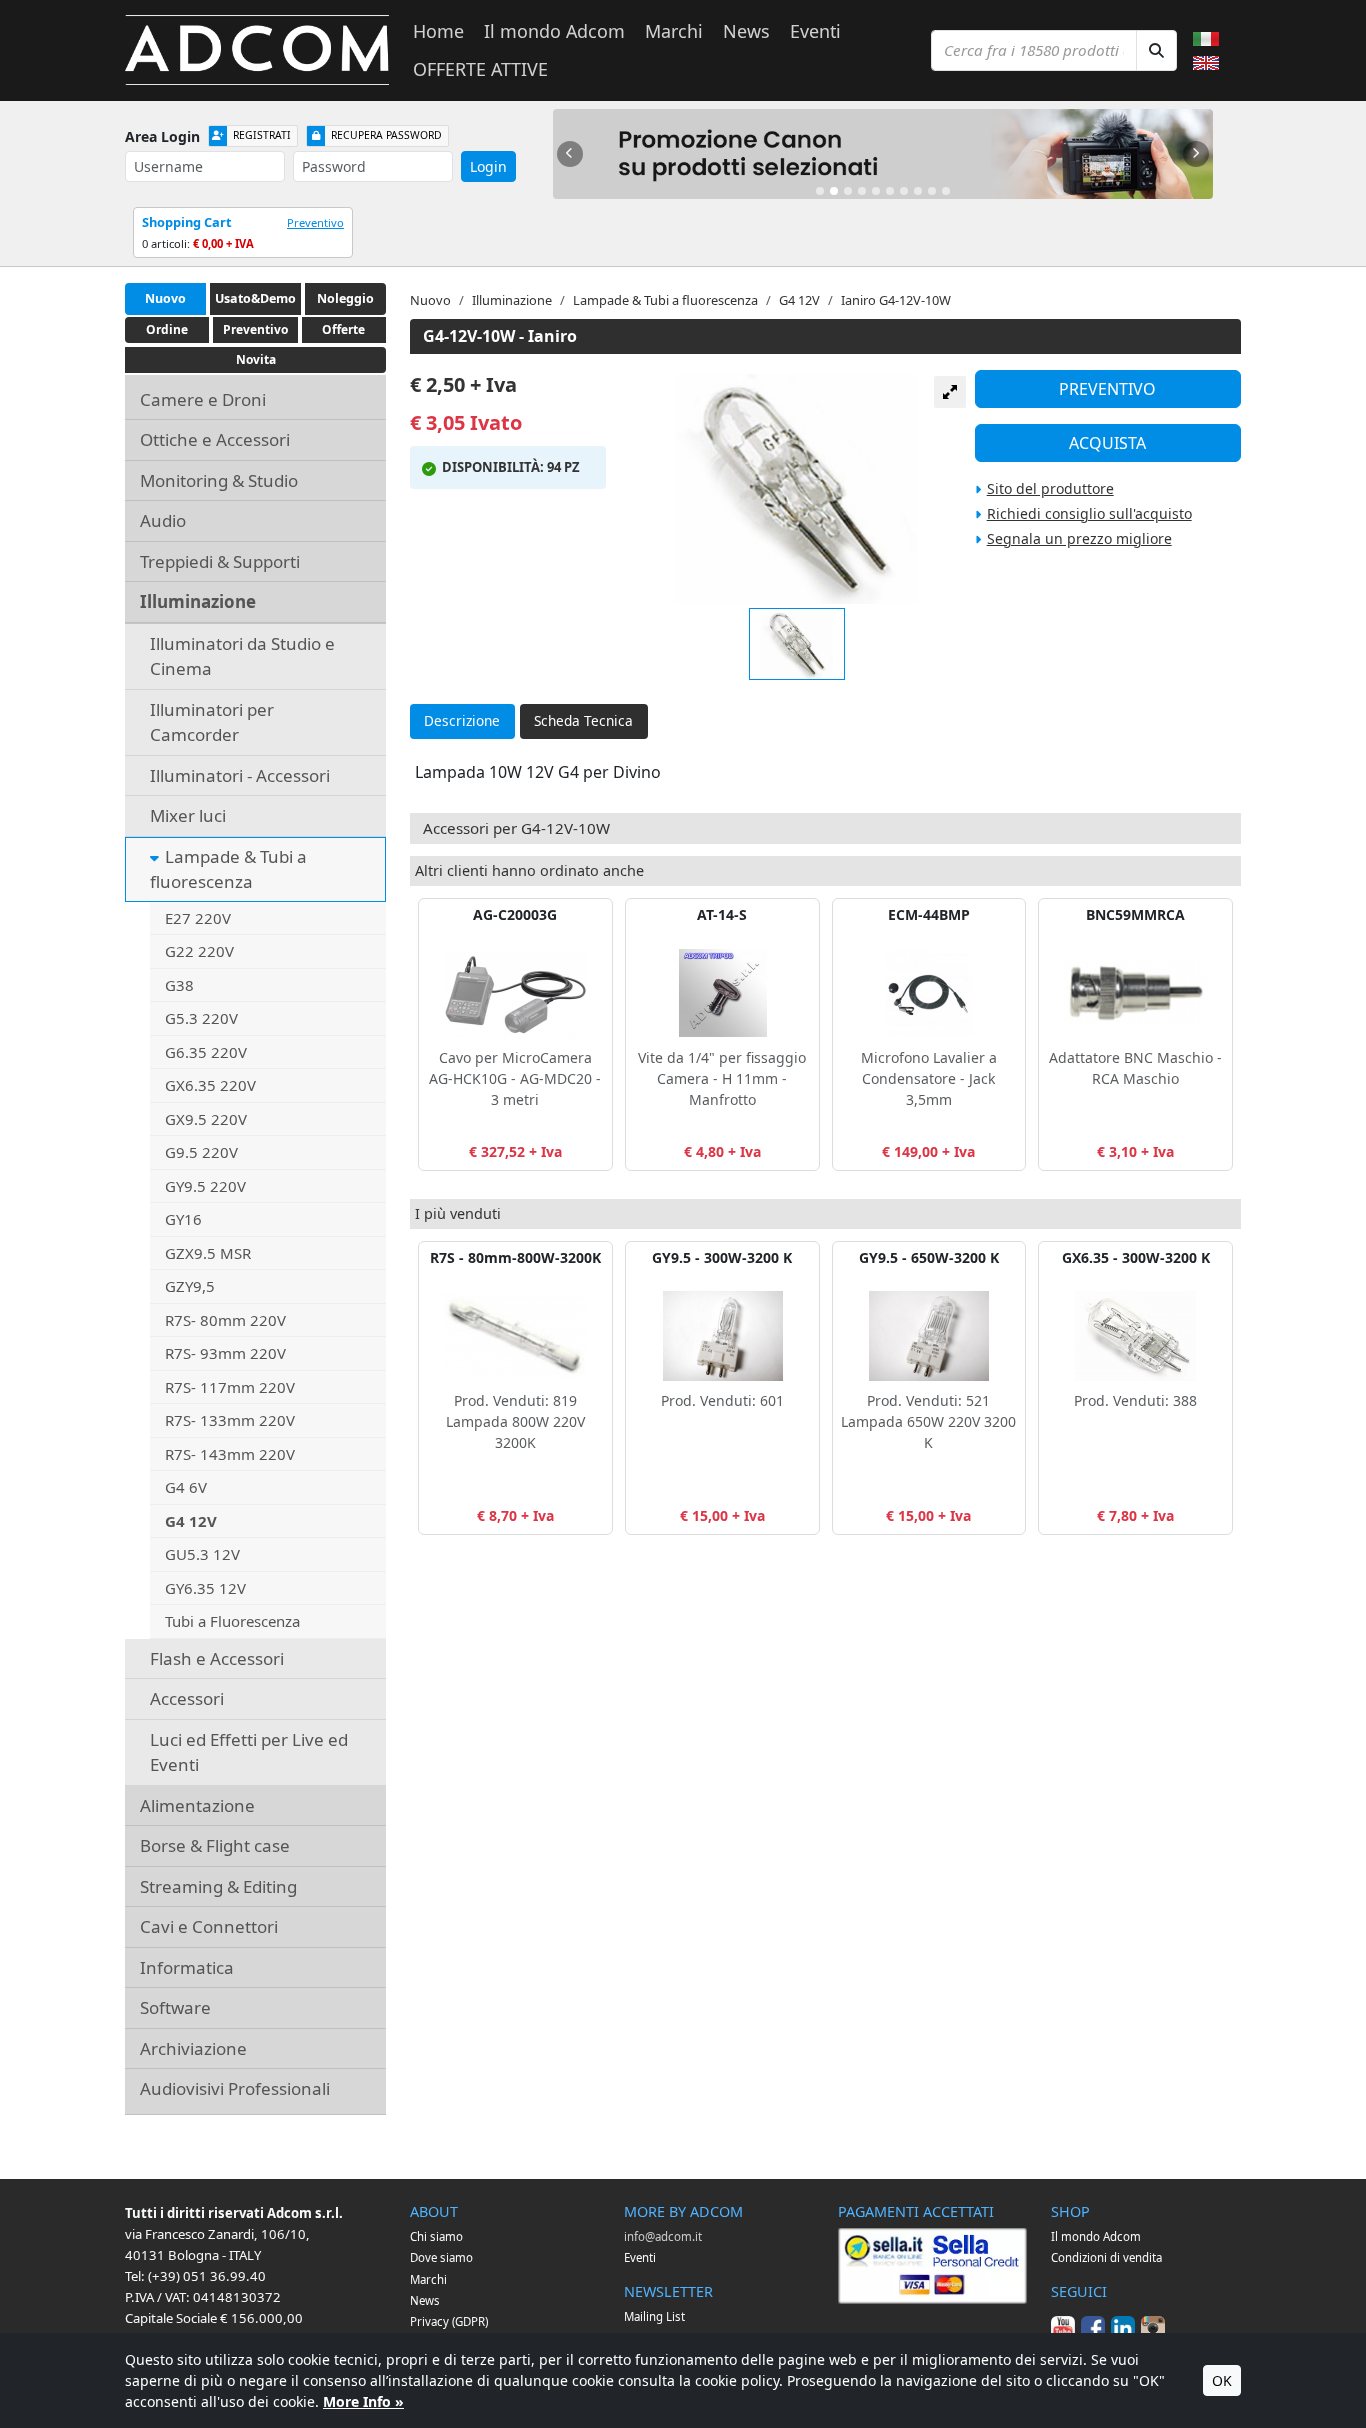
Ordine (167, 329)
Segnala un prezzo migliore (1079, 538)
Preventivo (315, 222)
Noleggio (345, 298)
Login (488, 166)
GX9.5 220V (206, 1119)
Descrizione (462, 720)
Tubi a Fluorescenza (232, 1621)
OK (1222, 2380)
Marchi (674, 31)
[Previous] (570, 154)
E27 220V (198, 918)
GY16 (183, 1219)
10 (946, 191)
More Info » (363, 2401)
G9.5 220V (201, 1152)
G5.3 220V (201, 1018)
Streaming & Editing (218, 1886)
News (746, 31)
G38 (179, 985)
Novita (256, 359)
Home (438, 31)
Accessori (187, 1698)
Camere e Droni (203, 399)
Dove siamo (441, 2257)
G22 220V (199, 951)
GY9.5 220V (205, 1186)
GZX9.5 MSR (208, 1253)
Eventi (815, 31)
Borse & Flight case (215, 1845)
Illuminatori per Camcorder (212, 722)
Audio (163, 520)
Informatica (187, 1967)
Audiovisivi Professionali (235, 2088)
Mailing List (654, 2316)
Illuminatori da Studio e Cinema (242, 656)
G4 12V (191, 1521)
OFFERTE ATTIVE (480, 69)
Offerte (343, 329)
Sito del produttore (1050, 488)
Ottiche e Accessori (215, 439)
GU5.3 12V (202, 1554)
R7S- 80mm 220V (225, 1320)
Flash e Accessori (217, 1658)
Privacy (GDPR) (449, 2321)
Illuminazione (198, 601)
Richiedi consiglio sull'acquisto (1089, 513)
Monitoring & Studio (219, 480)
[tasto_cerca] (1156, 50)
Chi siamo (436, 2236)
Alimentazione (197, 1805)
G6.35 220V (206, 1052)
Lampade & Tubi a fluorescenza (228, 869)
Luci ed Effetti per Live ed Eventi (249, 1752)
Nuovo (165, 298)
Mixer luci (188, 815)
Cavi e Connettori (209, 1926)
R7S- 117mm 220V (230, 1387)
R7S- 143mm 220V (230, 1454)
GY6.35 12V (205, 1588)
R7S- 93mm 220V (225, 1353)
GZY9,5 (190, 1286)
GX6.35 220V (210, 1085)
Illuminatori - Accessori (240, 775)
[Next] (1196, 154)
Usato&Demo (255, 298)
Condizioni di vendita (1106, 2257)
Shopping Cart (187, 222)
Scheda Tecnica (583, 720)
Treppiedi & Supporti (220, 561)
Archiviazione (193, 2048)
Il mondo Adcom (554, 31)
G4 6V (186, 1487)
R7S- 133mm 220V (230, 1420)
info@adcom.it (663, 2236)
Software (175, 2007)
